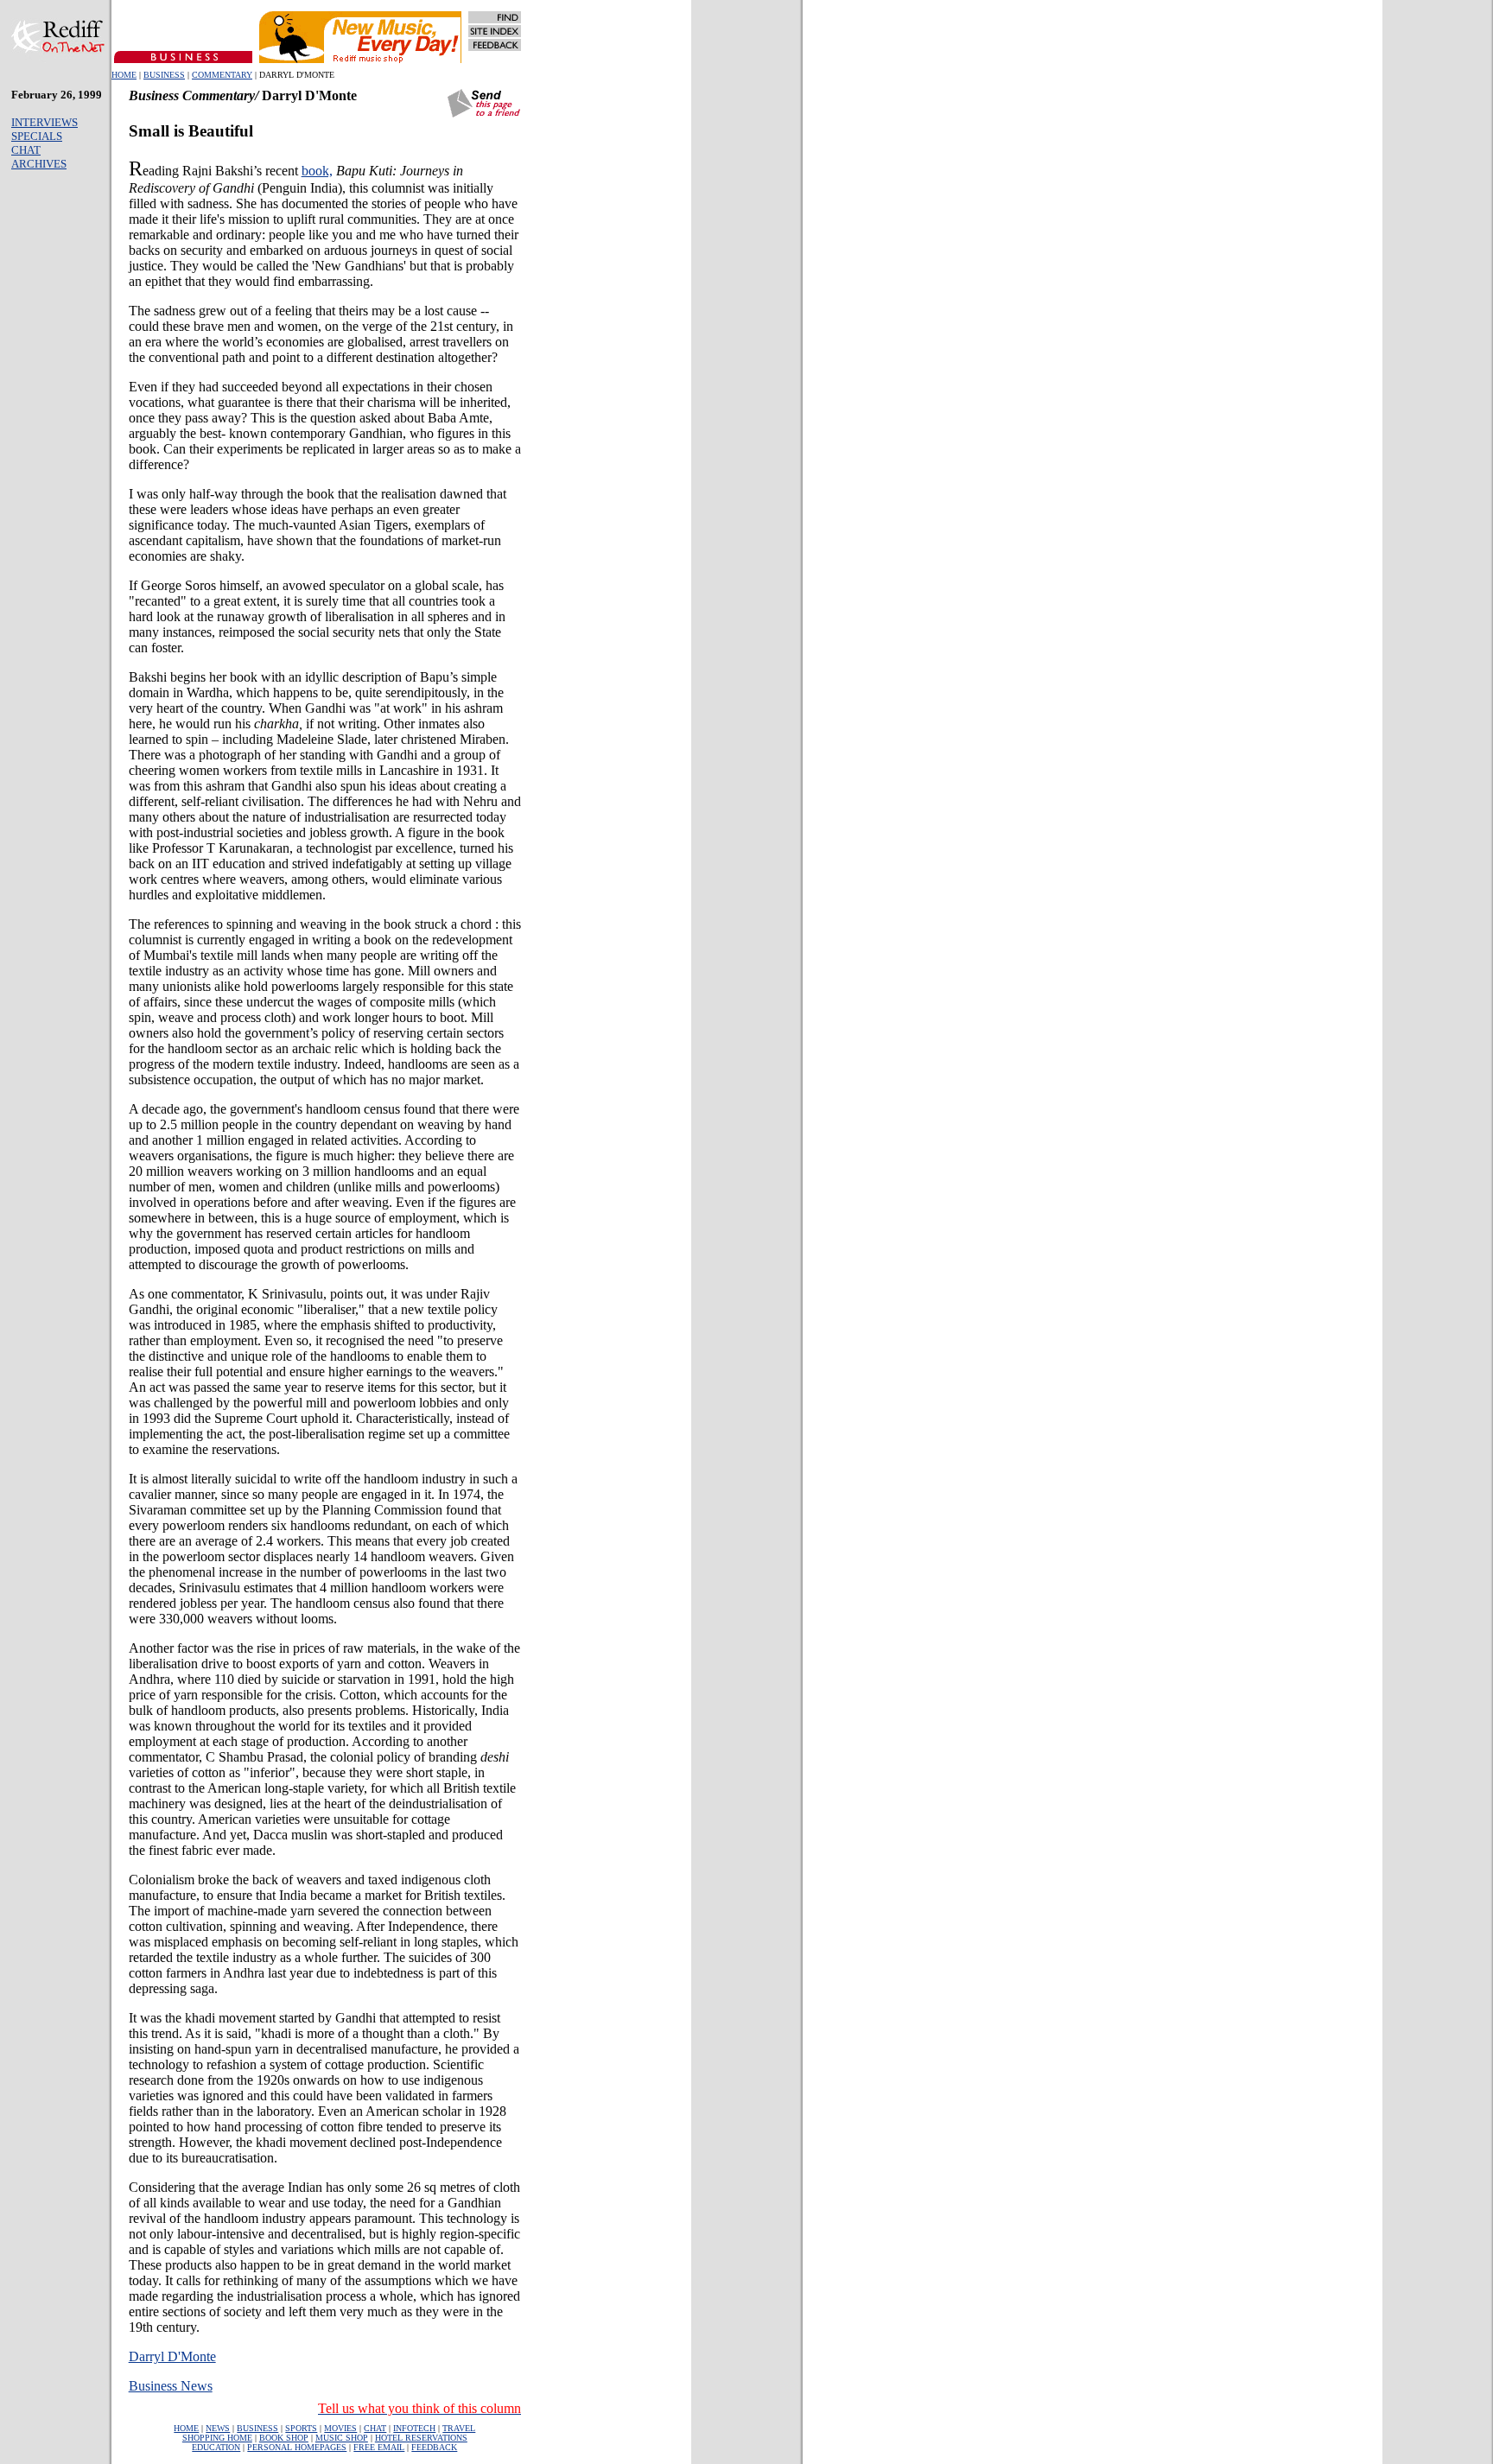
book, (317, 171)
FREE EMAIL (379, 2447)
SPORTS (301, 2428)
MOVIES (340, 2428)
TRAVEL (459, 2428)
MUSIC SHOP (342, 2438)
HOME (124, 75)
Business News (171, 2386)
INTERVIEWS (44, 122)
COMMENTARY (222, 75)
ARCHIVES (39, 164)
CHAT (26, 150)
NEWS (218, 2428)
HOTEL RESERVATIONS (421, 2438)
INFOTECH (414, 2428)
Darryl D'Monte (172, 2356)
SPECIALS (37, 136)
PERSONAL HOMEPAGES (297, 2447)
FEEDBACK (434, 2447)
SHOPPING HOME (217, 2438)
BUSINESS (164, 75)
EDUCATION (216, 2447)
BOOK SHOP (284, 2438)
